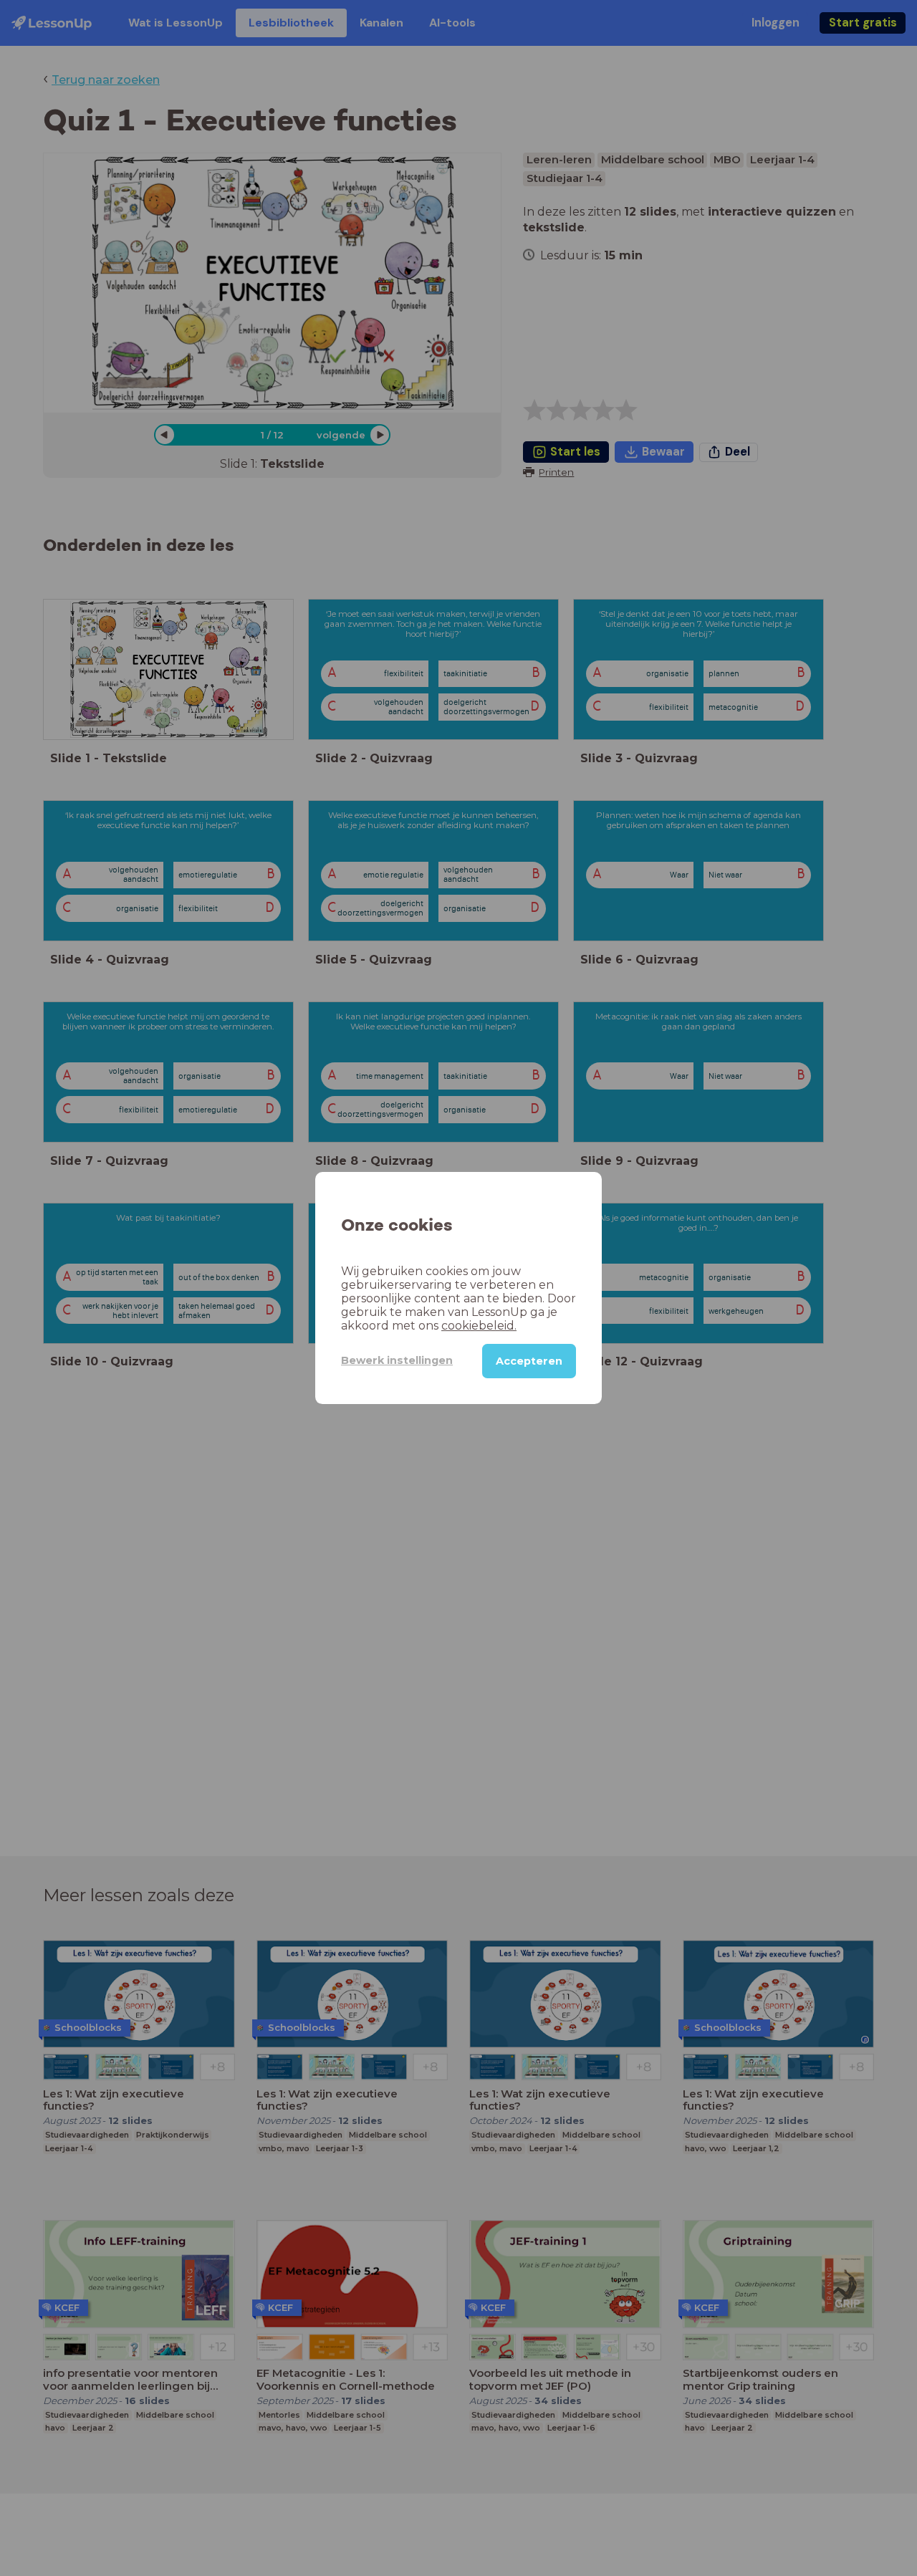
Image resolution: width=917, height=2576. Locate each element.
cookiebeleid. (479, 1326)
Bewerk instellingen (397, 1360)
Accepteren (529, 1361)
